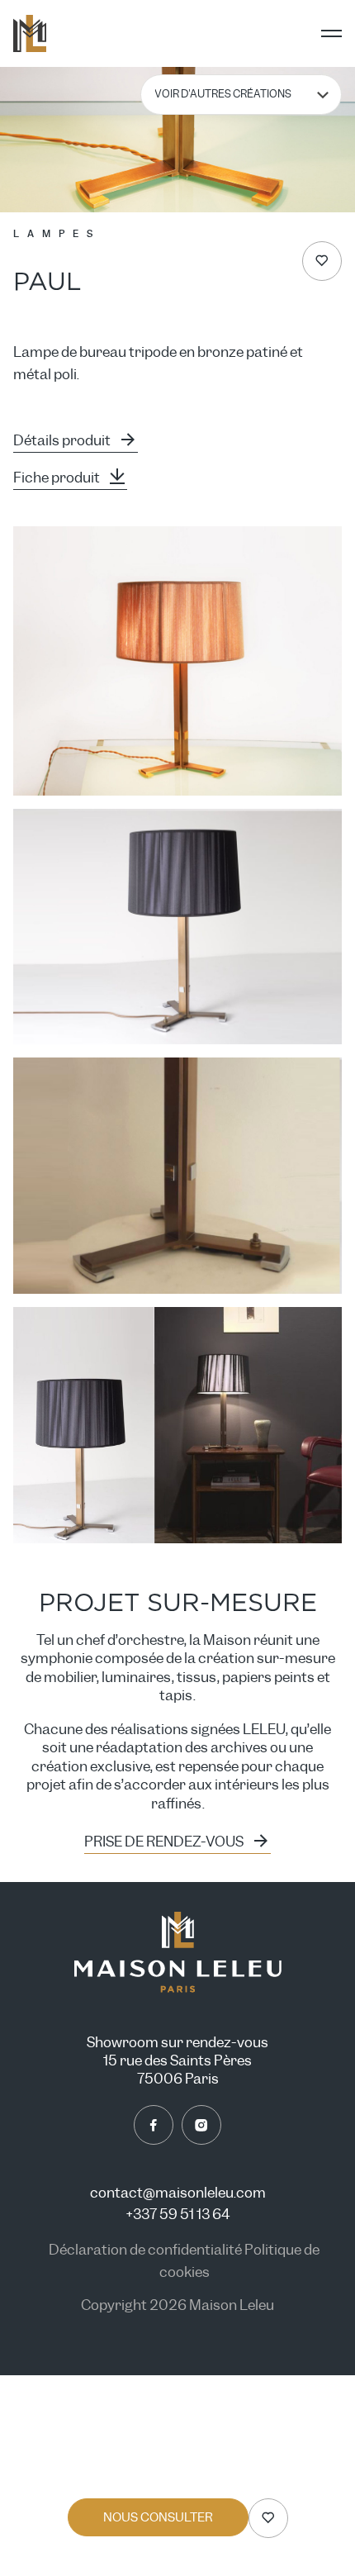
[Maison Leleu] (30, 33)
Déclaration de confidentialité (147, 2250)
